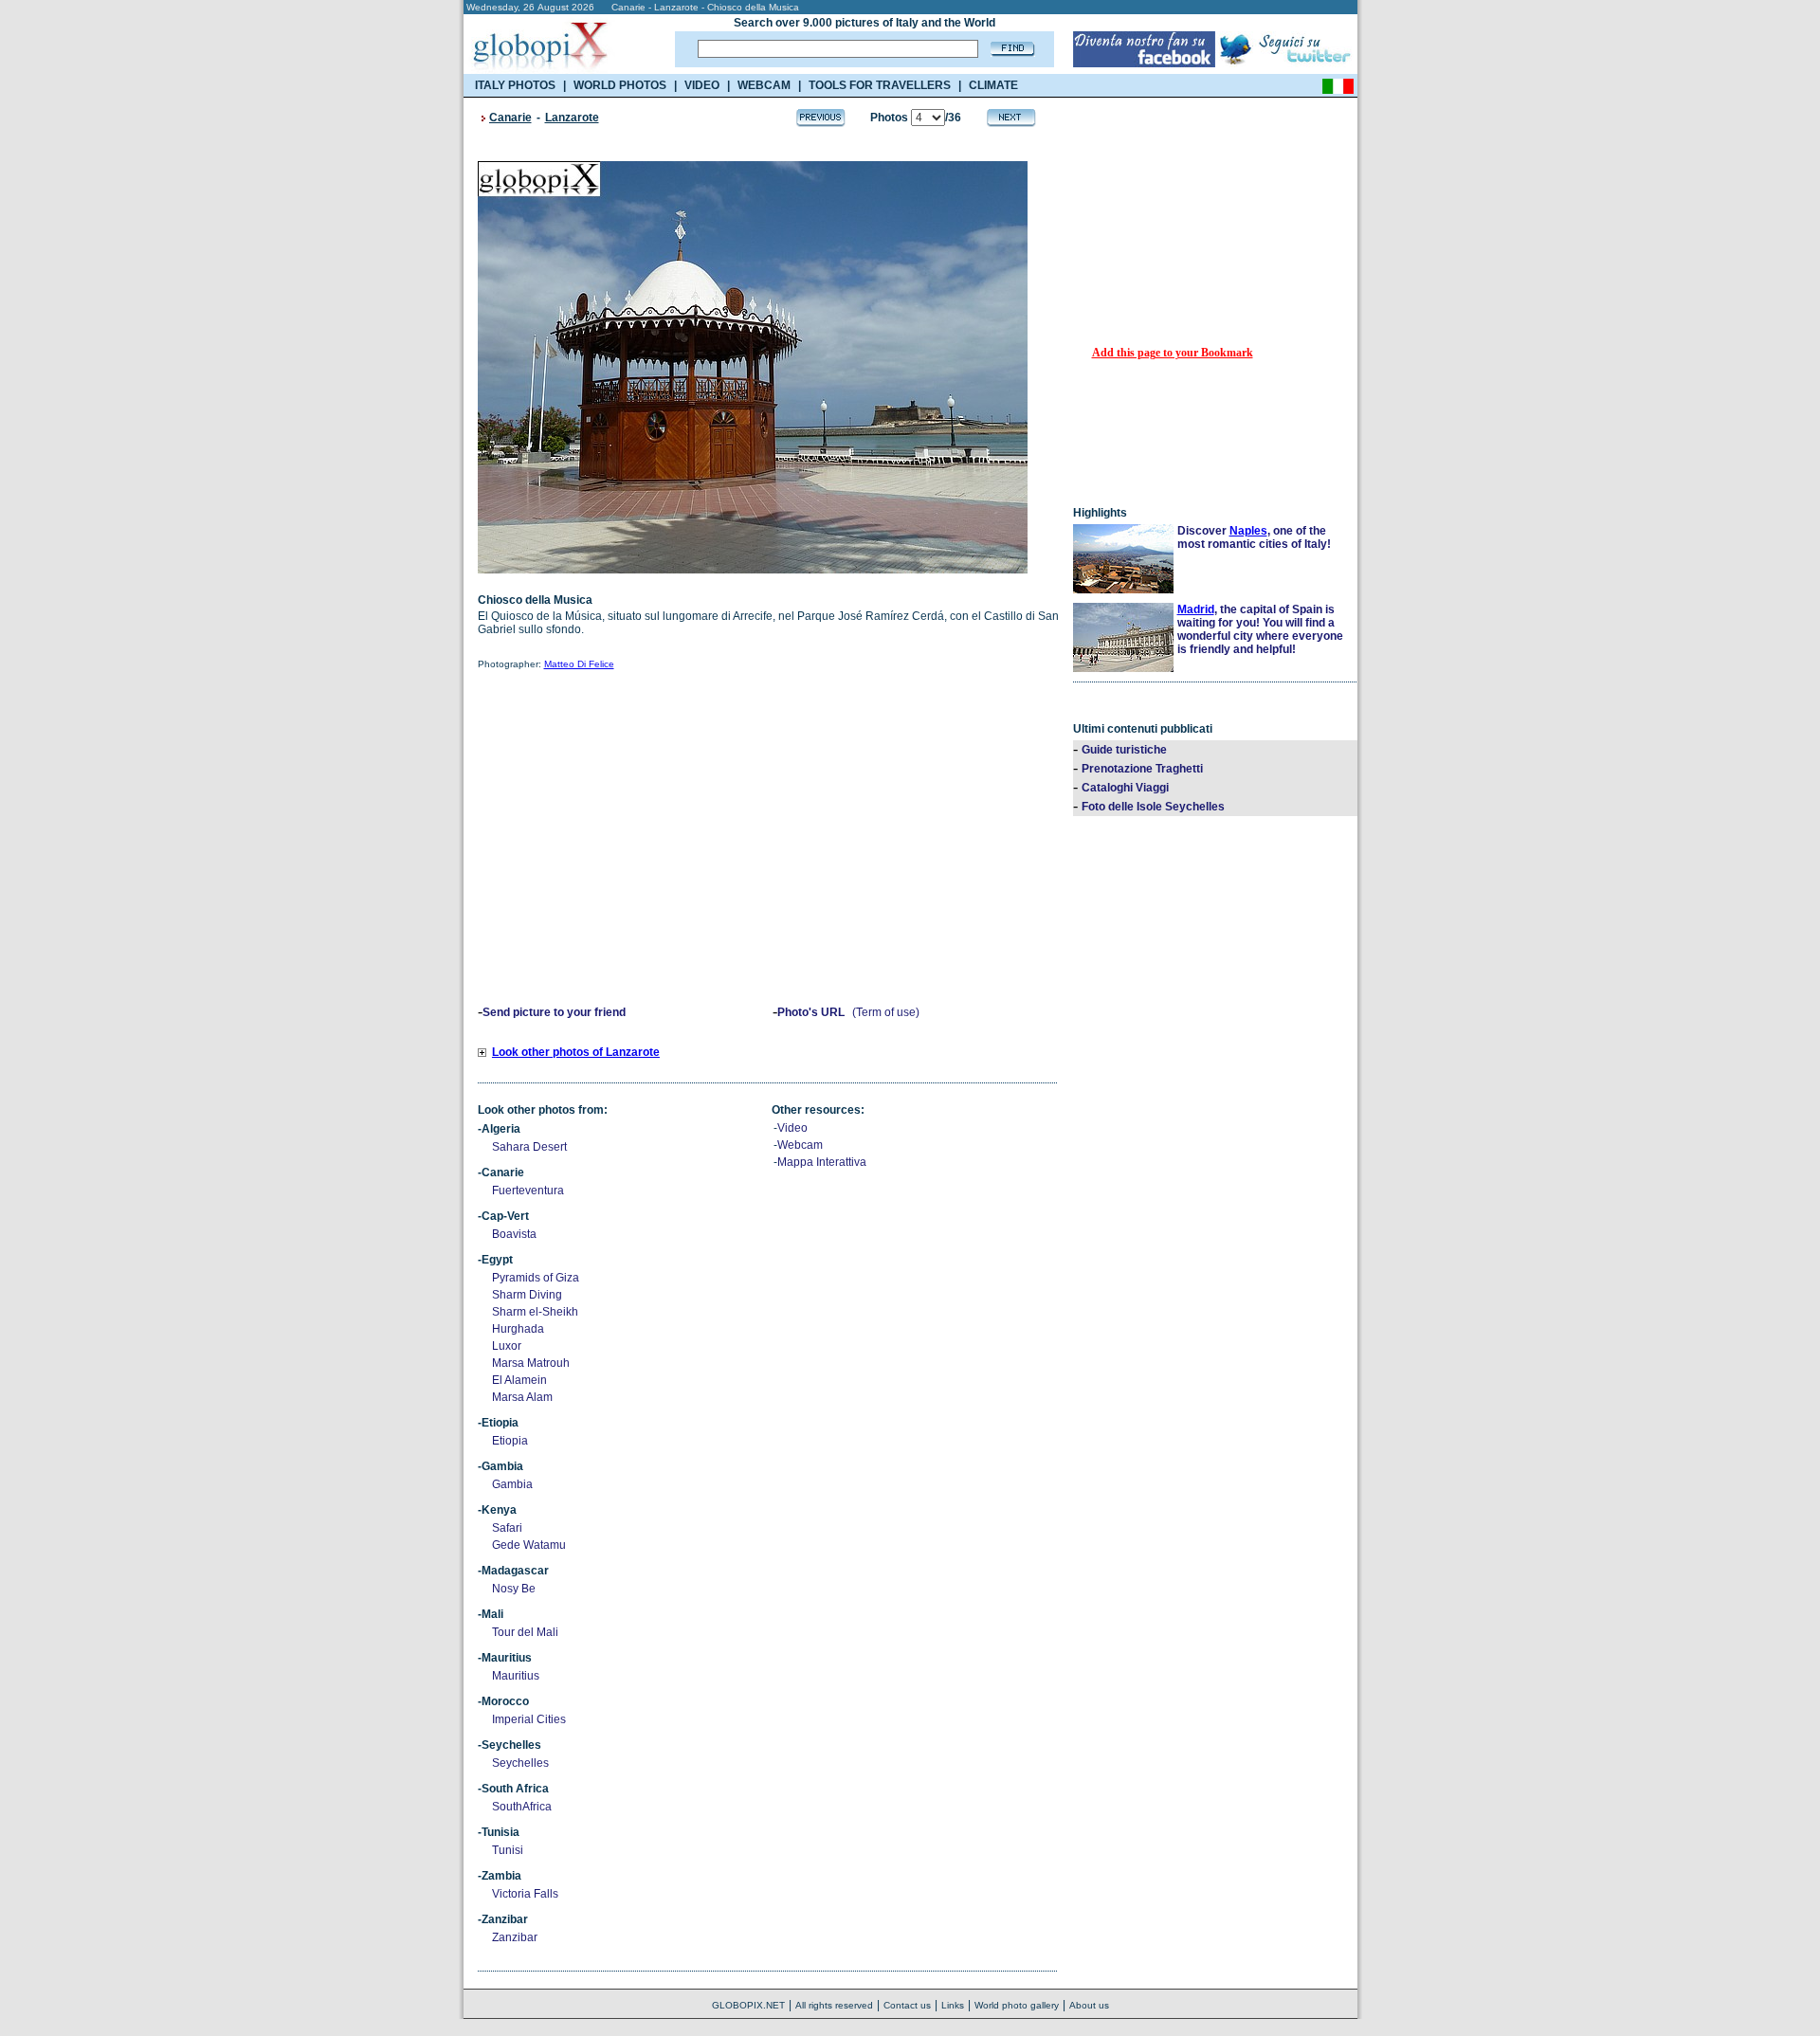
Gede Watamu (529, 1545)
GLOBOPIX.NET (748, 2005)
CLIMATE (993, 85)
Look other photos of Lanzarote (576, 1052)
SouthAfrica (522, 1807)
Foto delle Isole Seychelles (1153, 807)
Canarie (510, 118)
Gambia (512, 1484)
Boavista (514, 1234)
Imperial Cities (529, 1719)
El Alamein (519, 1380)
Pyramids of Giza (536, 1278)
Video (792, 1128)
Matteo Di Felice (579, 664)
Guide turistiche (1124, 750)
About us (1089, 2005)
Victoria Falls (525, 1894)
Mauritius (516, 1676)
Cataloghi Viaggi (1125, 788)
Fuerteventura (528, 1191)
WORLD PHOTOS (620, 85)
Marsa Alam (522, 1397)
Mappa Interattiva (822, 1162)
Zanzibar (515, 1937)
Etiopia (510, 1441)
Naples (1248, 531)
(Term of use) (886, 1012)
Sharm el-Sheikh (535, 1312)
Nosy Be (514, 1589)
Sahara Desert (529, 1147)
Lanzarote (572, 118)
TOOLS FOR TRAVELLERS (880, 85)
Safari (507, 1528)
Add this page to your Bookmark (1173, 353)
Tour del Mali (525, 1632)
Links (953, 2005)
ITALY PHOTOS (515, 85)
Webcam (800, 1145)
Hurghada (518, 1329)
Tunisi (508, 1850)
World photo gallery (1017, 2005)
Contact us (907, 2005)
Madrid (1196, 609)
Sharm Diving (527, 1295)
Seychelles (520, 1763)
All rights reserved (834, 2005)
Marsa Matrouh (531, 1363)
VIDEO (702, 85)
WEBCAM (764, 85)
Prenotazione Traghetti (1142, 769)
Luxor (507, 1346)
